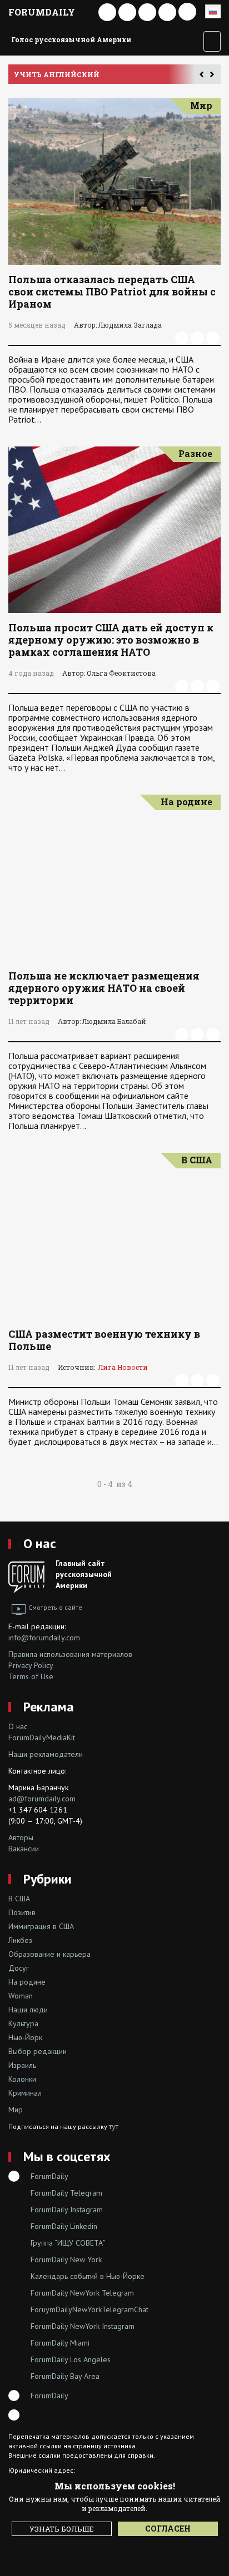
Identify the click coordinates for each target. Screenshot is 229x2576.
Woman (21, 1996)
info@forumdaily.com (44, 1638)
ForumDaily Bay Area (65, 2376)
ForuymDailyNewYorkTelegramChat (89, 2309)
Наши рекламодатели (46, 1754)
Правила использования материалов (70, 1654)
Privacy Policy (31, 1665)
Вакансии (24, 1849)
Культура (23, 2023)
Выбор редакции (38, 2051)
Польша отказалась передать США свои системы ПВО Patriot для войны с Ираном (112, 292)
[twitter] (213, 338)
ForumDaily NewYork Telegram (82, 2293)
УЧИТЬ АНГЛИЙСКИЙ (57, 74)
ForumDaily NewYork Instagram (83, 2326)
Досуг (19, 1968)
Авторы (21, 1837)
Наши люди (28, 2010)
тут (114, 2126)
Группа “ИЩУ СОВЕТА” (68, 2243)
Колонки (22, 2079)
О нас (40, 1543)
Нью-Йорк (25, 2037)
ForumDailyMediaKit (42, 1738)
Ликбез (20, 1940)
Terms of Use (31, 1676)
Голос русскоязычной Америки (71, 39)
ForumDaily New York (66, 2259)
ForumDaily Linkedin (64, 2226)
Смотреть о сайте (55, 1607)
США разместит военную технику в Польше (104, 1340)
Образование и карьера (49, 1954)
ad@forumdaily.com (42, 1799)
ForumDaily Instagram (67, 2210)
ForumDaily (42, 12)
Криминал (25, 2093)
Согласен (168, 2529)
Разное (195, 453)
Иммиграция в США (41, 1926)
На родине (186, 802)
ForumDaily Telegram (66, 2193)
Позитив (22, 1912)
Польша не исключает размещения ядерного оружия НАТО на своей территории (104, 988)
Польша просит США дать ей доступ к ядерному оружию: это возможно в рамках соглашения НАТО (111, 640)
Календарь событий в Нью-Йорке (88, 2276)
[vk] (197, 338)
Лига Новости (123, 1367)
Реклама (49, 1707)
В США (197, 1160)
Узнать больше (62, 2529)
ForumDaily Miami (60, 2343)
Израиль (22, 2065)
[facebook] (182, 338)
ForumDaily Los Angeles (71, 2359)
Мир (201, 105)
